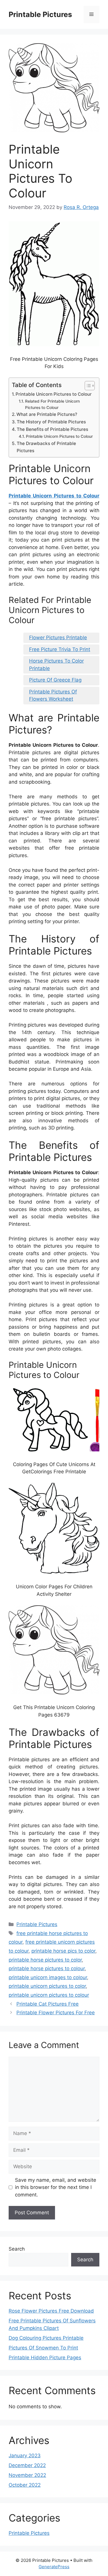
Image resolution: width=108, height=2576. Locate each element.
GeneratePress (54, 2567)
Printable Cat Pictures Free (48, 2004)
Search (17, 2249)
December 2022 (27, 2465)
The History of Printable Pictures (51, 422)
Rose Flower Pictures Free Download (51, 2311)
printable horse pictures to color (45, 1960)
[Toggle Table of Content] (87, 386)
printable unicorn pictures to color (47, 1986)
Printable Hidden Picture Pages (45, 2358)
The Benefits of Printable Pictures (52, 429)
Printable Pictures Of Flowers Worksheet (53, 695)
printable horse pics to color (63, 1951)
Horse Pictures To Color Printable (56, 665)
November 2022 (27, 2475)
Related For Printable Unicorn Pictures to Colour (52, 404)
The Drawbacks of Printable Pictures (46, 447)
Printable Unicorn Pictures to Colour (54, 394)
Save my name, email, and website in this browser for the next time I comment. (56, 2187)
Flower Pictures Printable (58, 638)
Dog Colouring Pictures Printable (46, 2338)
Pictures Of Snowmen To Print (43, 2348)
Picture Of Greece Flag (55, 680)
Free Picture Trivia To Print (60, 649)
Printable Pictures (40, 14)
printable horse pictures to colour (47, 1968)
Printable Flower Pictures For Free (56, 2013)
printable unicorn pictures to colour (49, 1995)
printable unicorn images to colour (48, 1977)
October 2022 (25, 2485)
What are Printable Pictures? (47, 414)
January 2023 (25, 2456)
